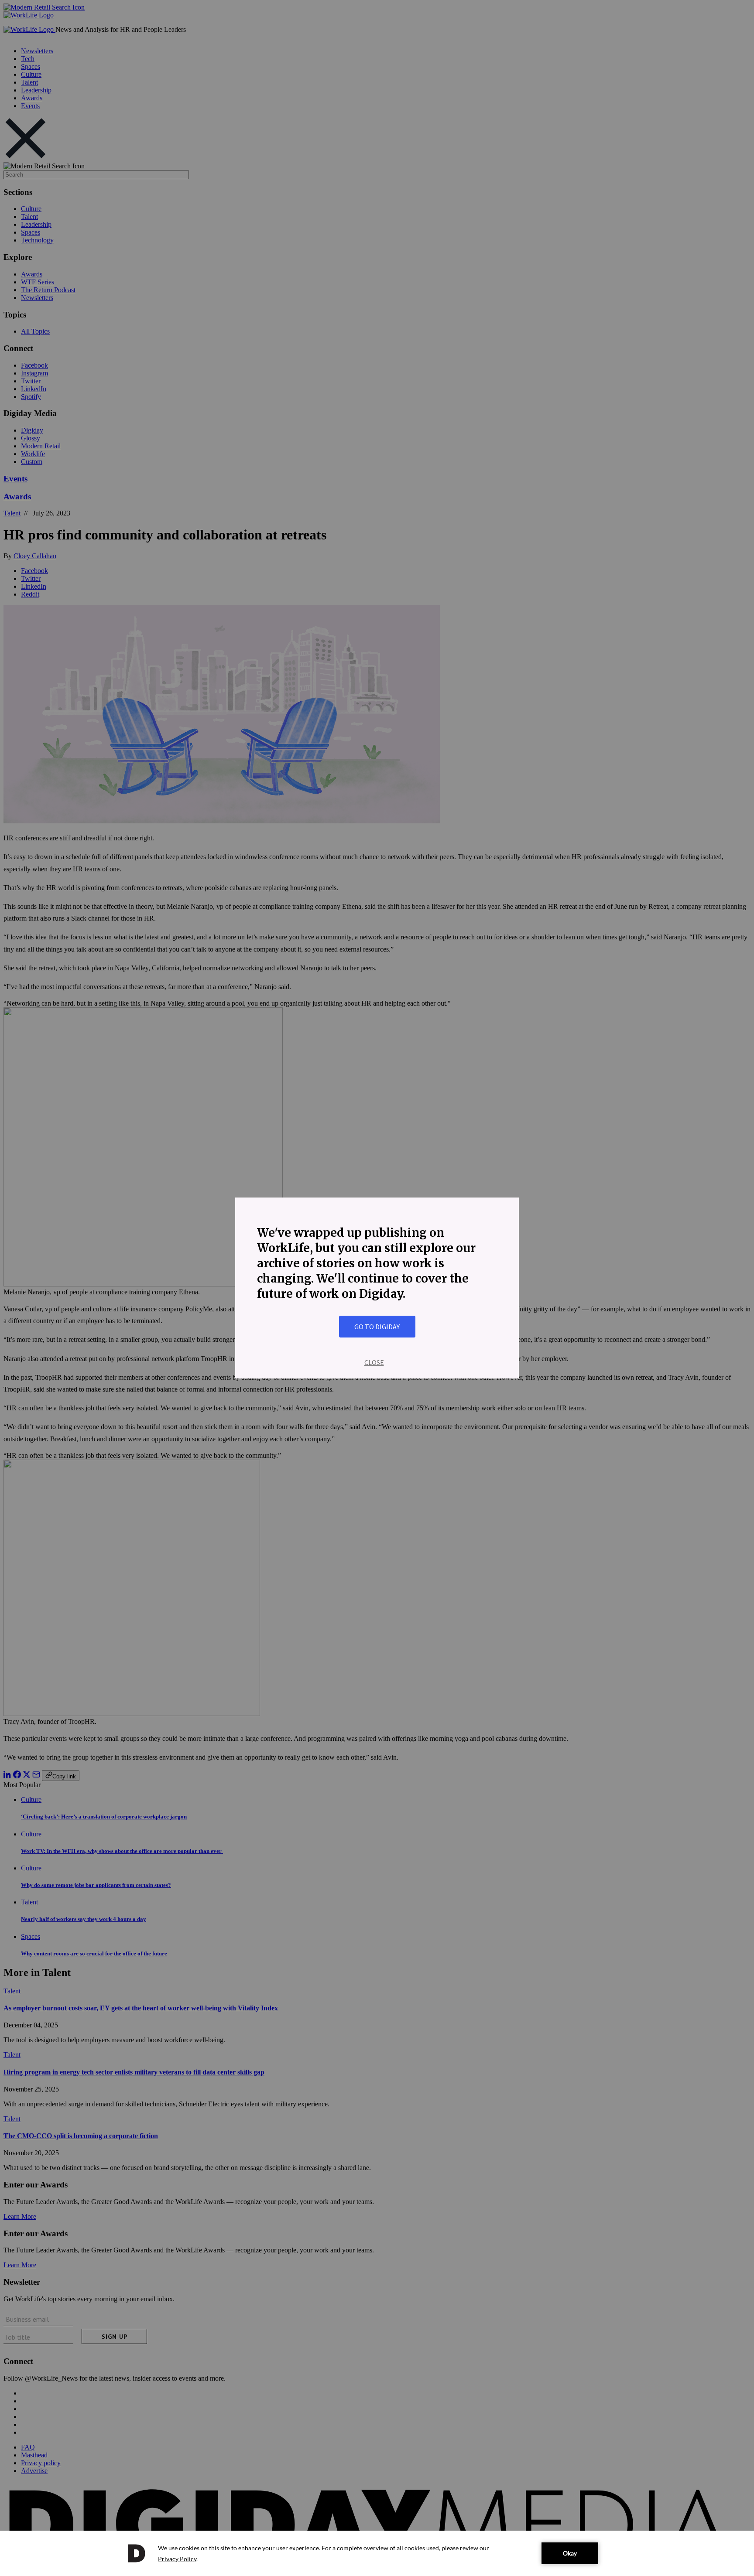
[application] (377, 2553)
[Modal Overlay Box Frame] (377, 1288)
